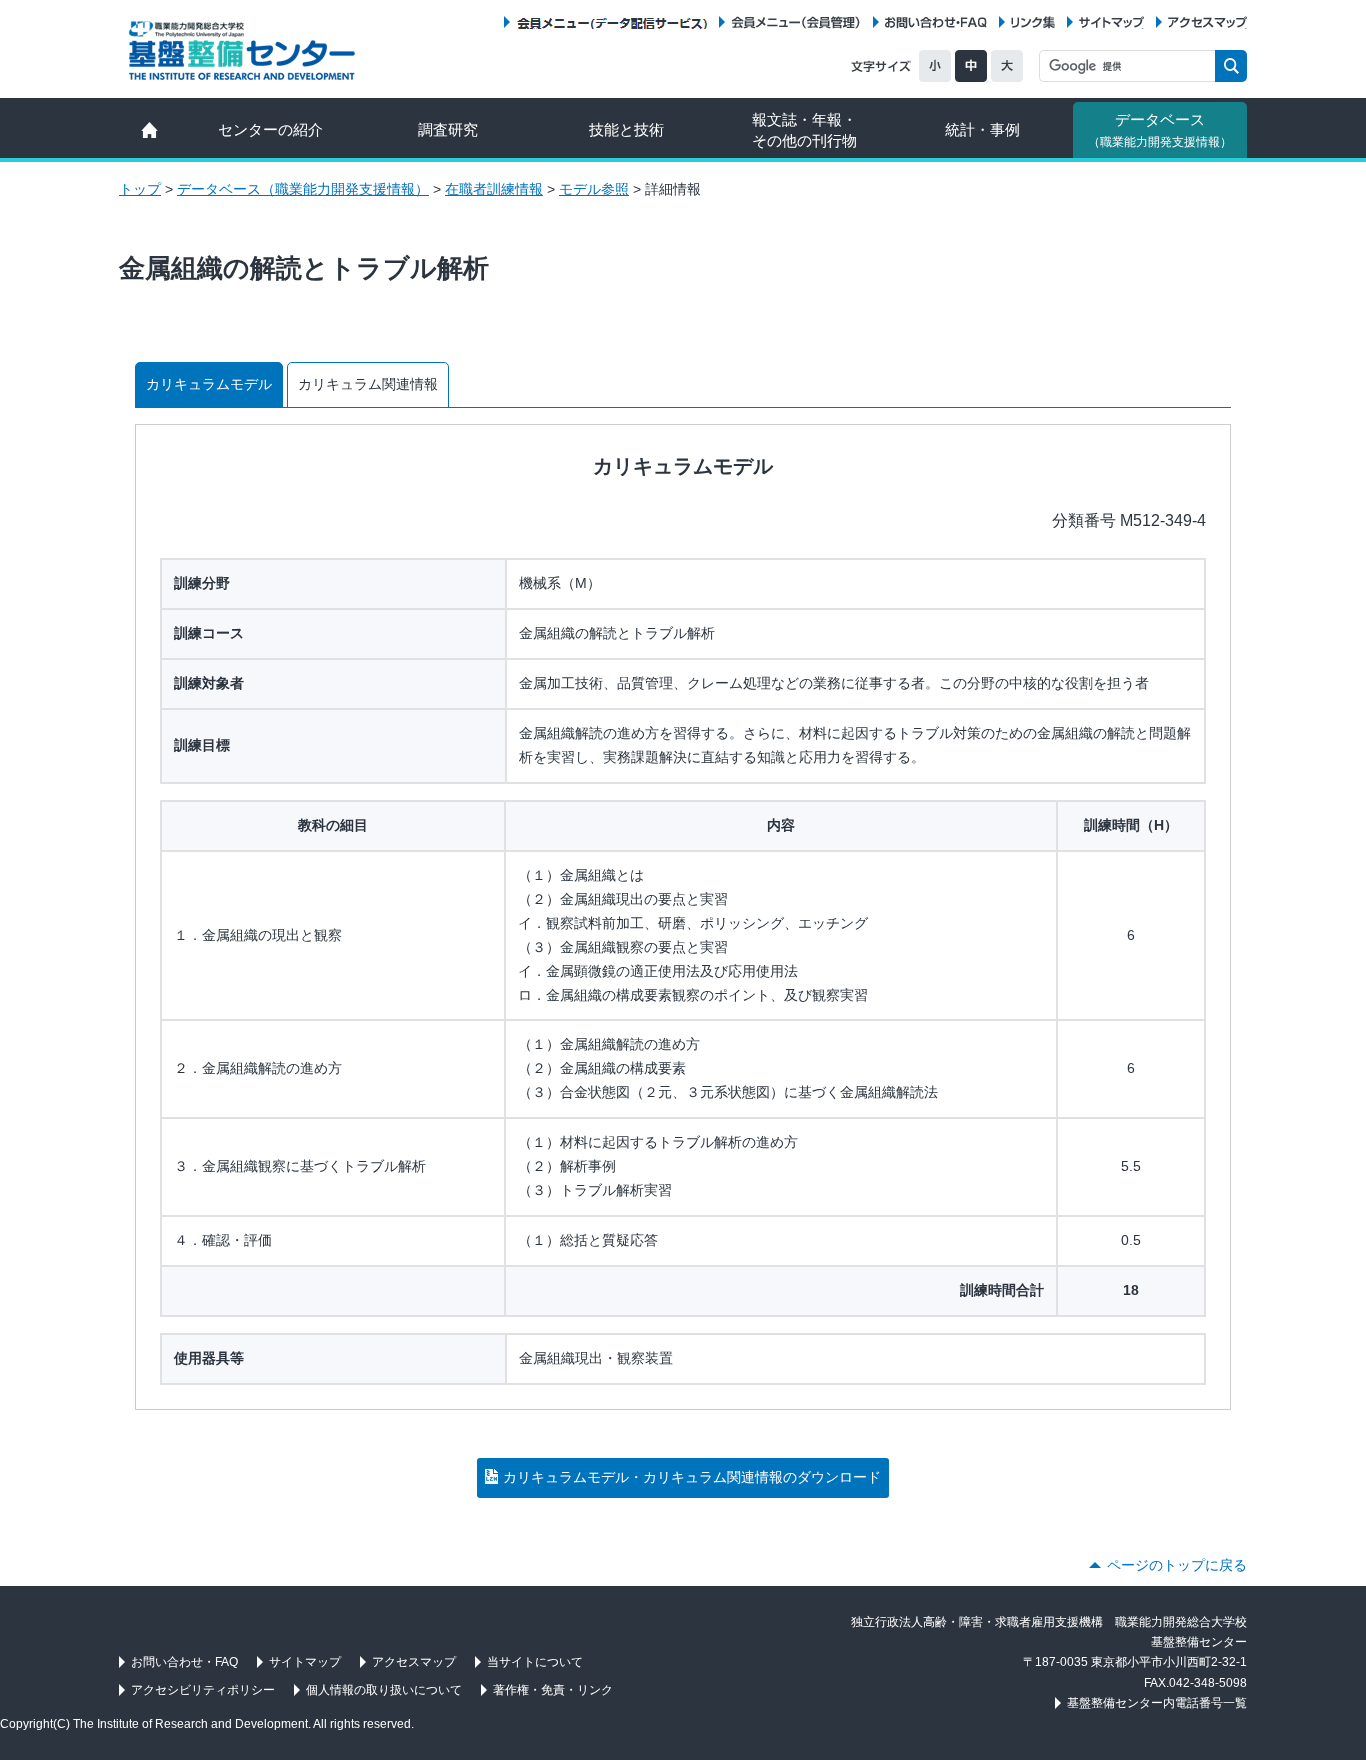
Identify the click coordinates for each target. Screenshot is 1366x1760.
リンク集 (1033, 22)
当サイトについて (535, 1662)
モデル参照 (594, 189)
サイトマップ (1111, 22)
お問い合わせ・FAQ (936, 22)
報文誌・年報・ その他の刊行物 (804, 130)
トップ (140, 189)
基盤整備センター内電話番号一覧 (1157, 1703)
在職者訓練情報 (494, 189)
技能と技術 (626, 129)
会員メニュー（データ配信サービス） (611, 22)
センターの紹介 (270, 129)
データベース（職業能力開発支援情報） (303, 189)
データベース (1160, 130)
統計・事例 (982, 129)
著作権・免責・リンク (553, 1690)
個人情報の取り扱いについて (384, 1690)
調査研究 (448, 129)
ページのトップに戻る (1177, 1565)
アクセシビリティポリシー (203, 1690)
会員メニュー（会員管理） (796, 22)
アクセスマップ (1207, 22)
